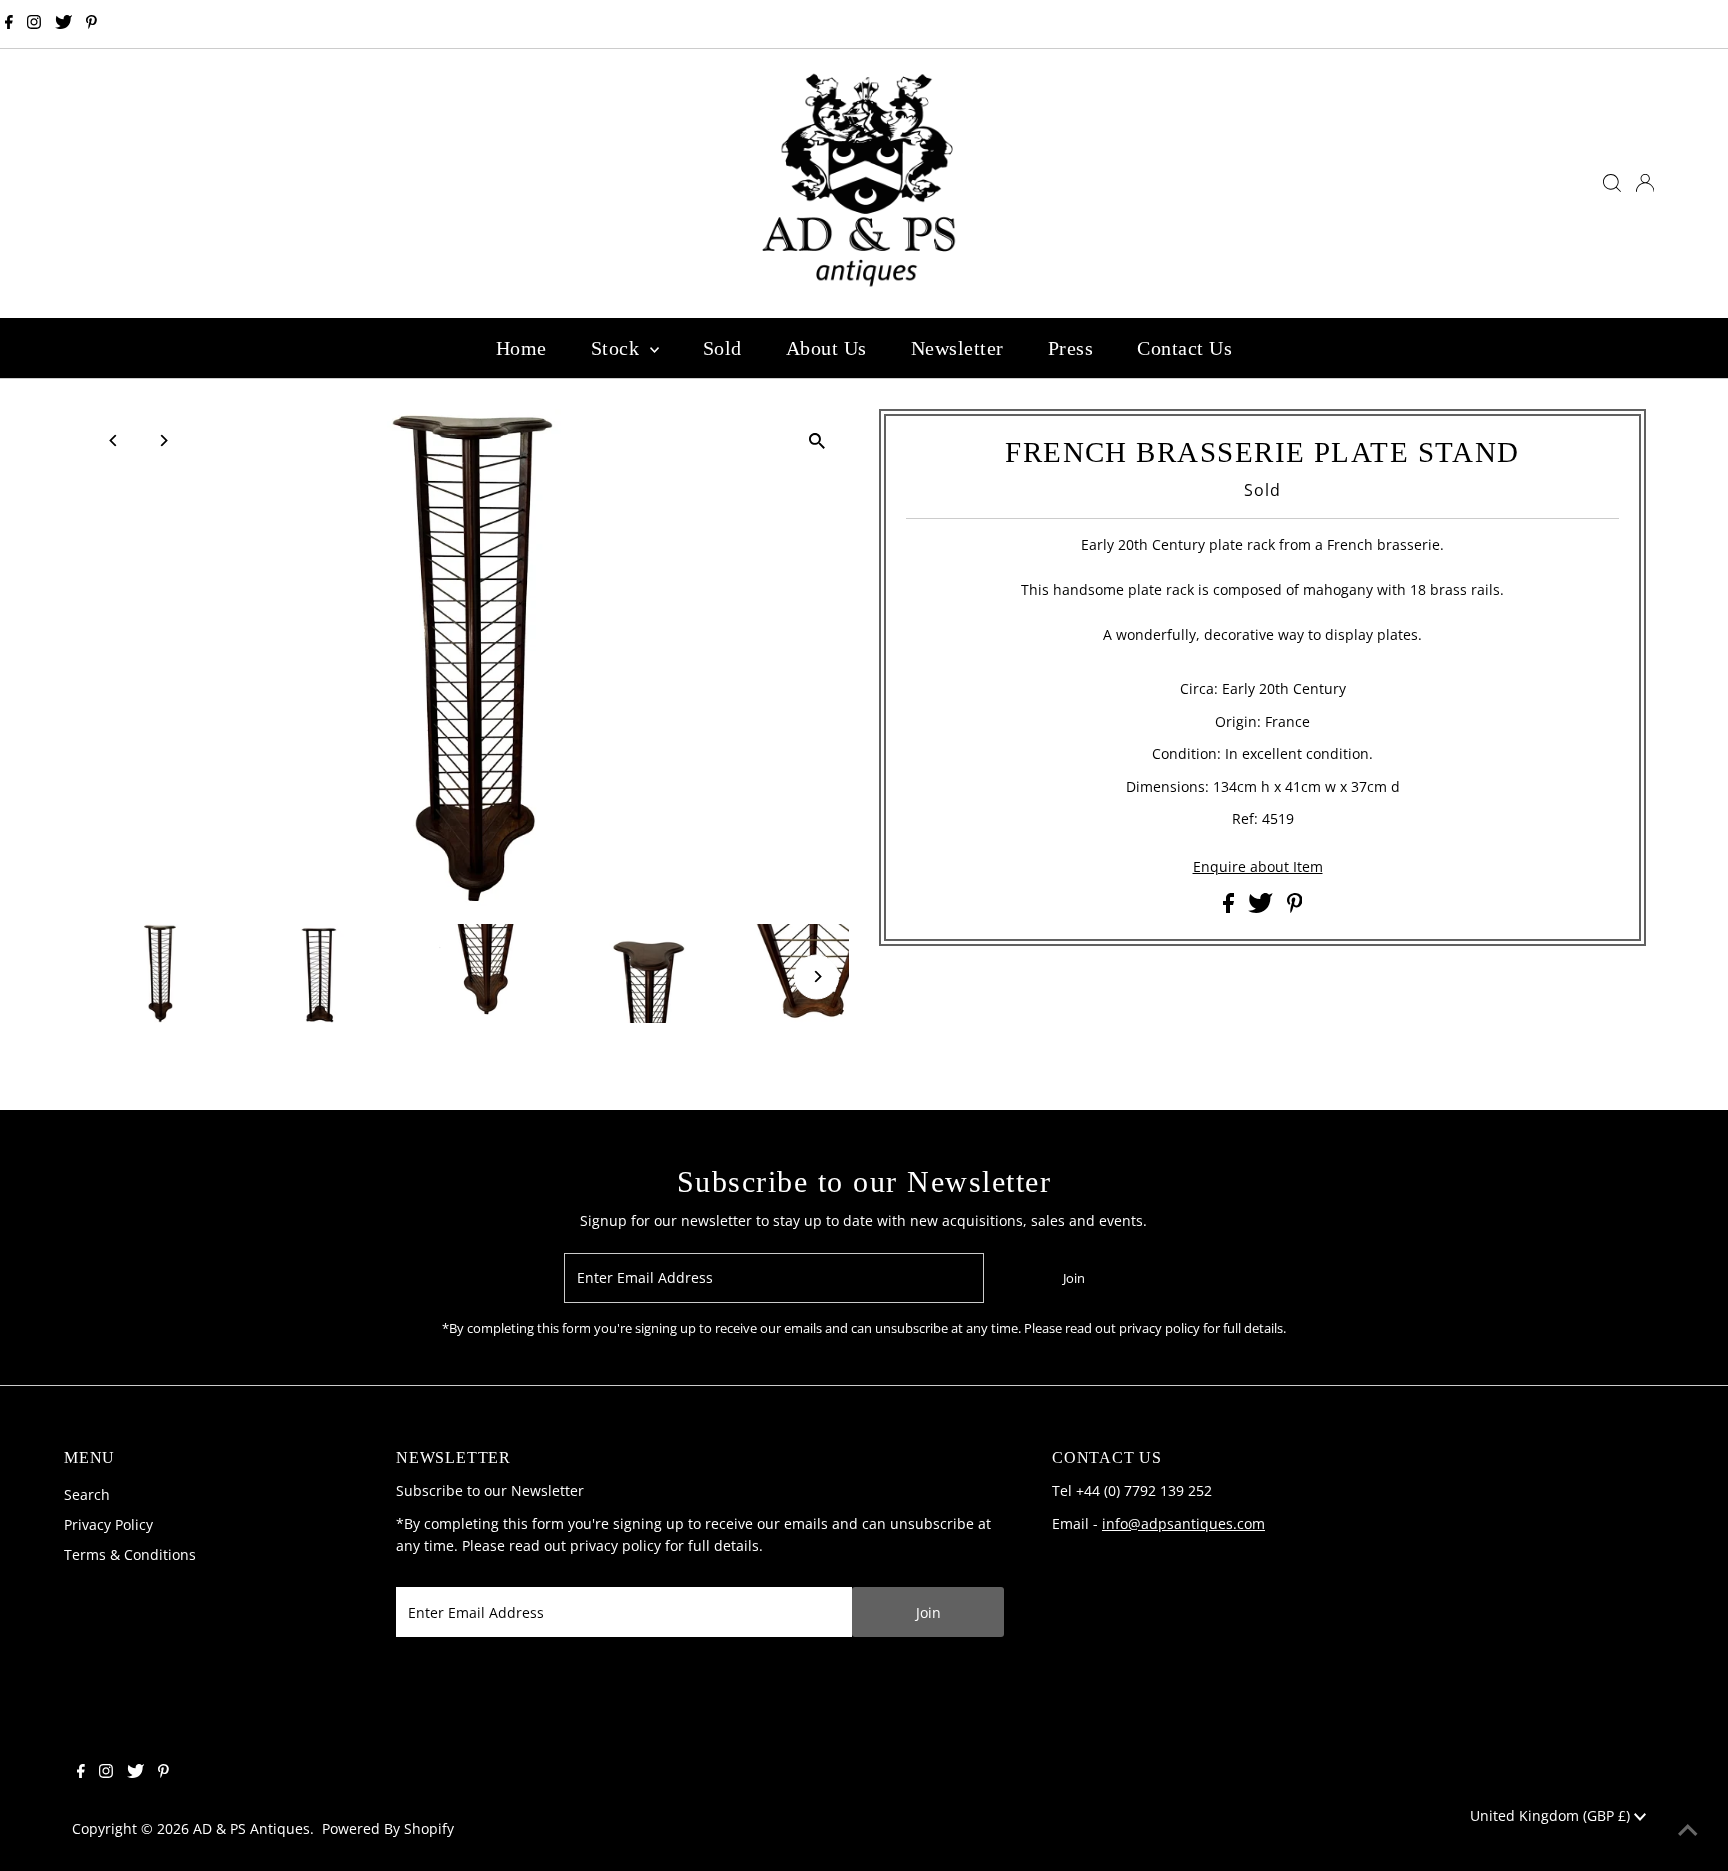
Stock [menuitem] (618, 348)
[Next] (163, 440)
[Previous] (114, 440)
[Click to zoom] (816, 441)
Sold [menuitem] (722, 348)
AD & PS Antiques (251, 1828)
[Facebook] (9, 24)
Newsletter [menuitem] (957, 348)
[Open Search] (1612, 183)
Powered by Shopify (388, 1828)
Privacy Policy (108, 1524)
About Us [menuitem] (826, 348)
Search (87, 1494)
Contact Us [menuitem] (1184, 348)
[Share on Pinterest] (1295, 907)
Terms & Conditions (130, 1554)
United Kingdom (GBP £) (1552, 1815)
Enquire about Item (1258, 867)
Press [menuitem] (1071, 348)
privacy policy (615, 1545)
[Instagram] (34, 24)
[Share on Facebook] (1230, 907)
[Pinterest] (91, 24)
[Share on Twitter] (1262, 907)
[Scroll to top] (1688, 1831)
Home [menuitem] (521, 348)
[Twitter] (63, 24)
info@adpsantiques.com (1183, 1523)
